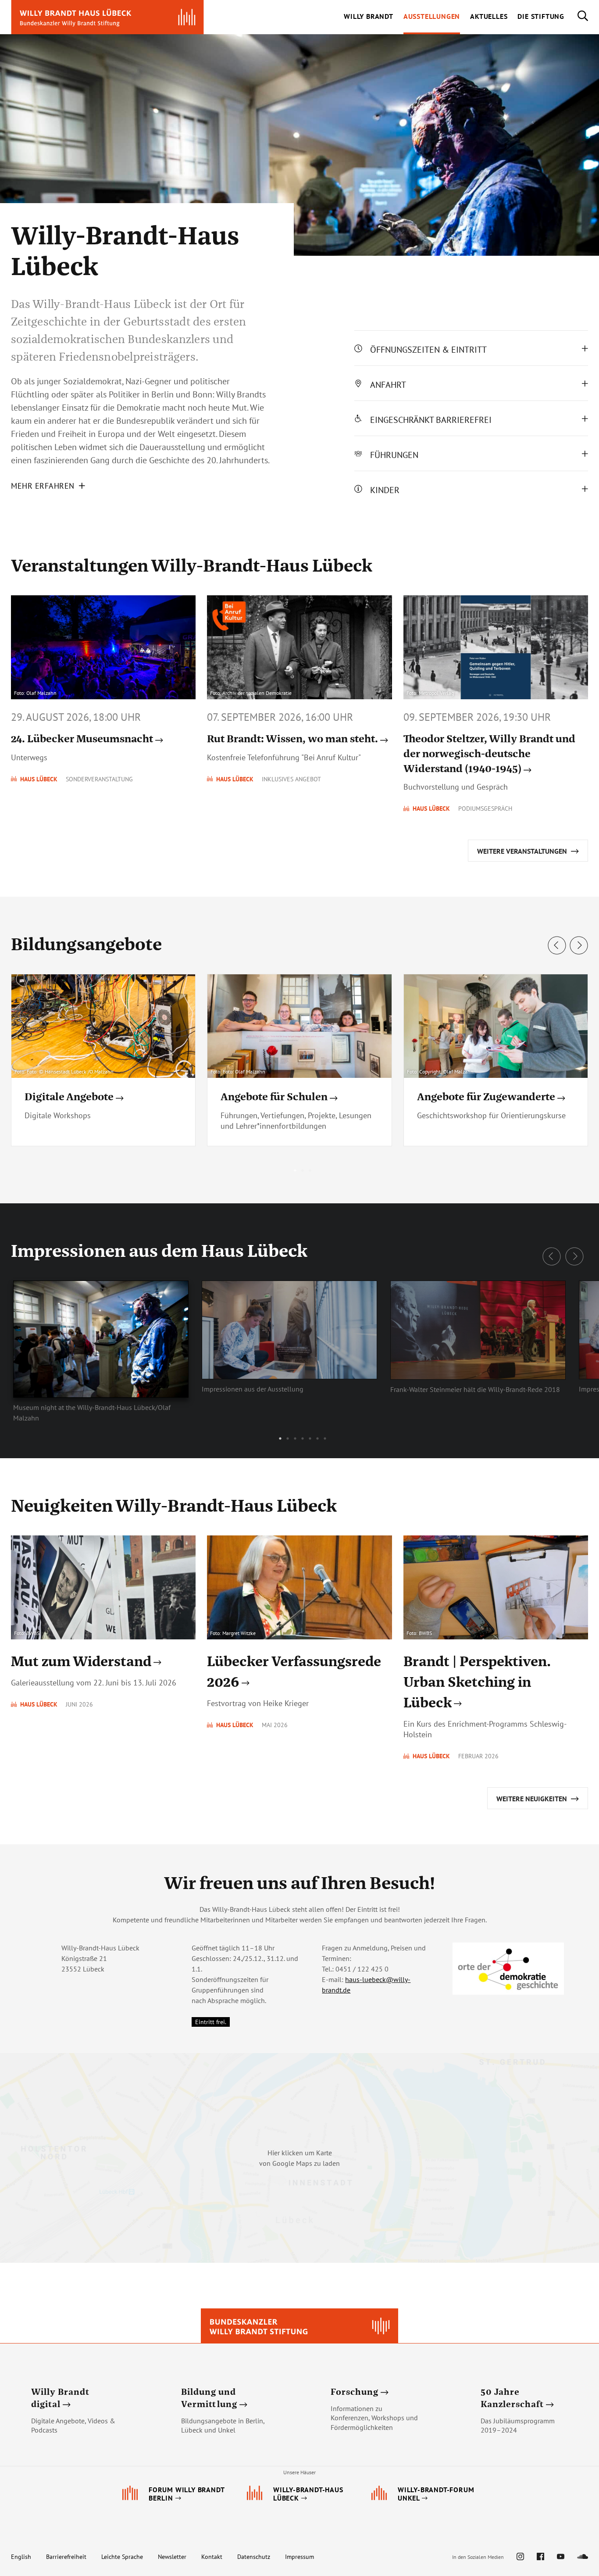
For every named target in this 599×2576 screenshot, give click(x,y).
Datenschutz (254, 2557)
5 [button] (310, 1438)
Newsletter (172, 2557)
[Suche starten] (576, 17)
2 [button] (303, 1170)
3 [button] (310, 1170)
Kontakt (212, 2557)
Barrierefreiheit (66, 2557)
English (21, 2557)
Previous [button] (557, 945)
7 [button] (325, 1438)
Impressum (299, 2557)
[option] (299, 1064)
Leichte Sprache (122, 2557)
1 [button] (295, 1170)
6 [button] (317, 1438)
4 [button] (303, 1438)
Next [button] (579, 945)
